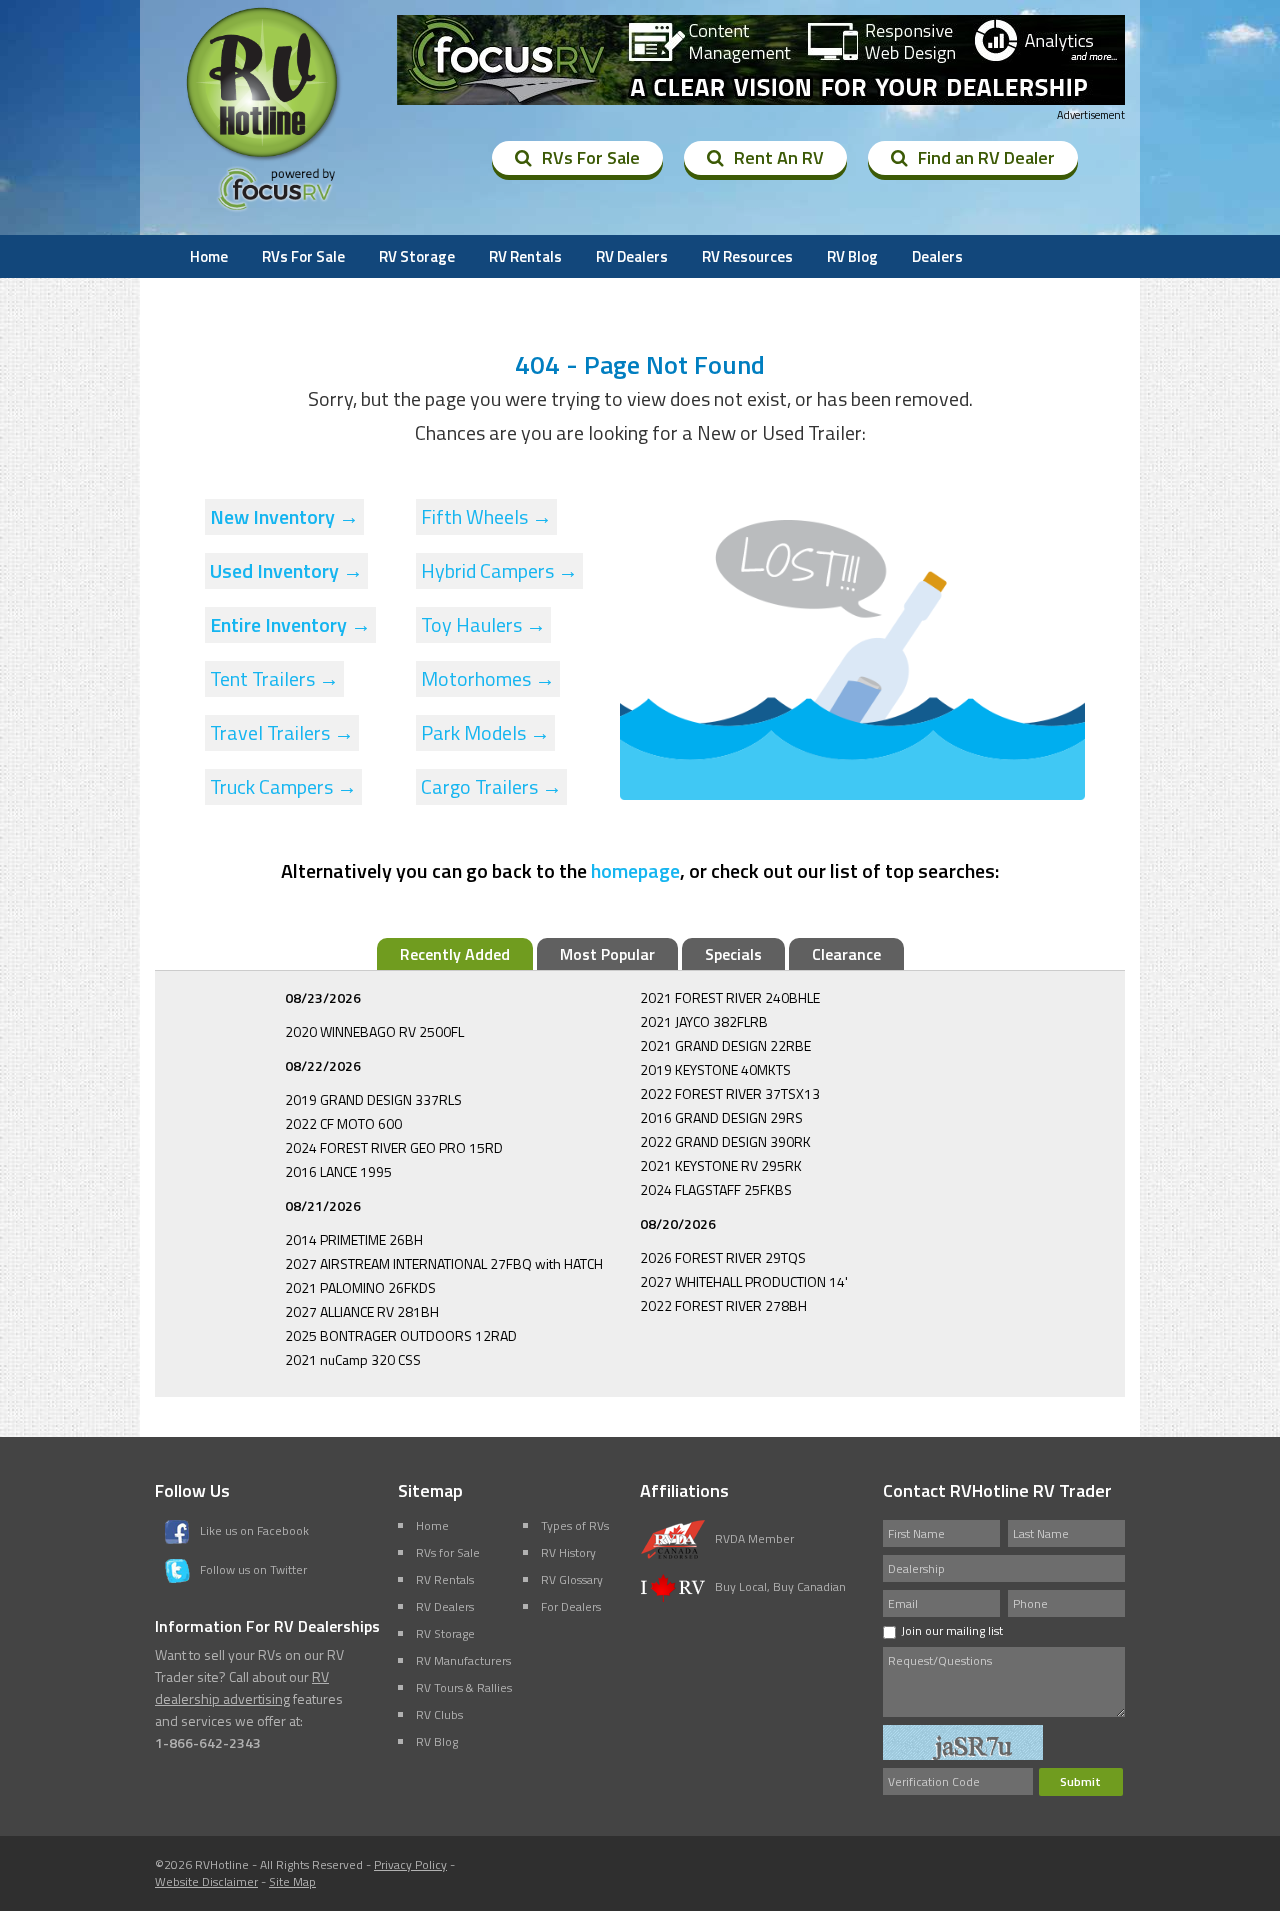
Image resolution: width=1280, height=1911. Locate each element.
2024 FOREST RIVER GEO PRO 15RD (394, 1147)
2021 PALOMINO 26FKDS (360, 1287)
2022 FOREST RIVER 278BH (723, 1305)
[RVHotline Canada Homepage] (264, 159)
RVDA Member (754, 1538)
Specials (733, 954)
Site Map (292, 1881)
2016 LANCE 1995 (338, 1171)
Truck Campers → (283, 786)
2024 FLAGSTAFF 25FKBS (716, 1189)
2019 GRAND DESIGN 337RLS (373, 1099)
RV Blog (852, 256)
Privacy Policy (410, 1864)
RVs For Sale (591, 157)
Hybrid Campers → (499, 570)
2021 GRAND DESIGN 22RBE (725, 1045)
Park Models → (485, 732)
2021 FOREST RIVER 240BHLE (730, 997)
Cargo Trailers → (491, 786)
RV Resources (747, 256)
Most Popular (607, 954)
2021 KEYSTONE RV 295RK (721, 1165)
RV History (568, 1552)
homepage (635, 870)
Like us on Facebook (254, 1530)
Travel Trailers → (282, 732)
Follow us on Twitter (253, 1569)
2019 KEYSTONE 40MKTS (715, 1069)
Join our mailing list (952, 1630)
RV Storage (417, 256)
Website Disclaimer (206, 1881)
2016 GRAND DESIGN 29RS (721, 1117)
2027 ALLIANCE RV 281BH (362, 1311)
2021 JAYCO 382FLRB (704, 1021)
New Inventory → (284, 516)
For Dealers (571, 1606)
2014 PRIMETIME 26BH (354, 1239)
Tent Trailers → (274, 678)
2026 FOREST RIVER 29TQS (723, 1257)
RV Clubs (439, 1714)
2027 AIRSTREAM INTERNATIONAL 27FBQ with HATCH (444, 1263)
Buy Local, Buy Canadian (780, 1586)
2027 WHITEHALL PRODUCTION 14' (744, 1281)
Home (209, 256)
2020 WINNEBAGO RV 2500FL (374, 1031)
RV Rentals (525, 256)
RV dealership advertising (242, 1687)
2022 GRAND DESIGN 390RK (725, 1141)
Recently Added (455, 954)
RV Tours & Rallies (464, 1687)
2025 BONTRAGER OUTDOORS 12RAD (401, 1335)
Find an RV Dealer (986, 157)
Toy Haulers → (483, 624)
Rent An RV (779, 157)
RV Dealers (632, 256)
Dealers (937, 256)
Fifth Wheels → (486, 516)
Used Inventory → (286, 570)
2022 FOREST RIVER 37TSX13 (730, 1093)
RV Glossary (572, 1579)
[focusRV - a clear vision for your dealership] (761, 60)
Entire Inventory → (290, 624)
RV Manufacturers (463, 1660)
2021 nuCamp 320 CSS (353, 1359)
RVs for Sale (448, 1552)
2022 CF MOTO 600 (343, 1123)
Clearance (846, 954)
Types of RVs (575, 1525)
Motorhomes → (488, 678)
